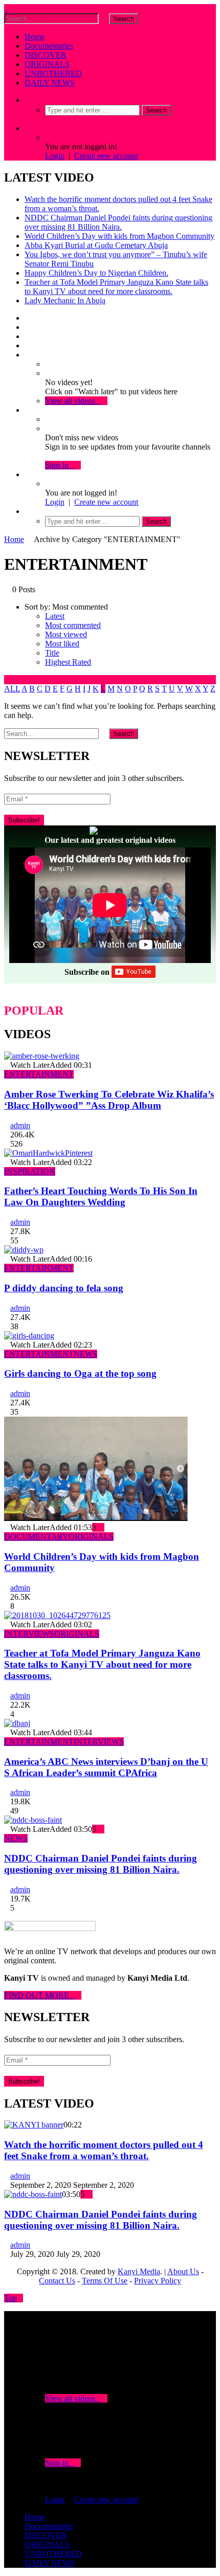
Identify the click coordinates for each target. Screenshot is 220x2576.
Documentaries (49, 46)
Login (55, 156)
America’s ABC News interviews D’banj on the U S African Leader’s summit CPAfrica (106, 1767)
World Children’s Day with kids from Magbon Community (119, 236)
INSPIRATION (30, 1171)
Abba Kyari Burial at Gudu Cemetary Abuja (96, 245)
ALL (12, 689)
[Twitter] (28, 327)
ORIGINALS (47, 64)
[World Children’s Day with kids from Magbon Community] (96, 1518)
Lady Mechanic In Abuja (65, 300)
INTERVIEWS (29, 1634)
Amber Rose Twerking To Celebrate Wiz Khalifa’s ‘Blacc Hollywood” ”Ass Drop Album (109, 1100)
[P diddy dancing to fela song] (24, 1250)
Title (52, 653)
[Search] (28, 100)
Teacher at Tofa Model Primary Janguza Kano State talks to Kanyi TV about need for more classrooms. (116, 287)
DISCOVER (46, 55)
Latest (55, 616)
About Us (183, 2271)
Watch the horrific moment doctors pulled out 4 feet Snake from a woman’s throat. (104, 2150)
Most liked (62, 644)
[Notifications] (28, 410)
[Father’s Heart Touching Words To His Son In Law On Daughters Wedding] (48, 1153)
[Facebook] (28, 318)
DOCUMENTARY (36, 1537)
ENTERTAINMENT (39, 1074)
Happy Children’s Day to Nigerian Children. (96, 273)
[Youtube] (28, 336)
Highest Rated (68, 662)
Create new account (106, 156)
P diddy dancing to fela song (64, 1288)
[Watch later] (28, 355)
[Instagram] (28, 345)
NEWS (85, 1354)
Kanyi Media (139, 2271)
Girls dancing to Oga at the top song (80, 1373)
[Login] (28, 474)
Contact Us (57, 2281)
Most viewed (66, 634)
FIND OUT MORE (40, 1995)
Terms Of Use (105, 2281)
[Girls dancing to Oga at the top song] (29, 1336)
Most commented (73, 625)
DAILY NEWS (50, 83)
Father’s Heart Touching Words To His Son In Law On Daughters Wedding (101, 1196)
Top (10, 2298)
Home (35, 37)
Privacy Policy (158, 2281)
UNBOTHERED (53, 73)
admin (20, 1125)
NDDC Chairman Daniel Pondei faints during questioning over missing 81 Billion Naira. (118, 222)
